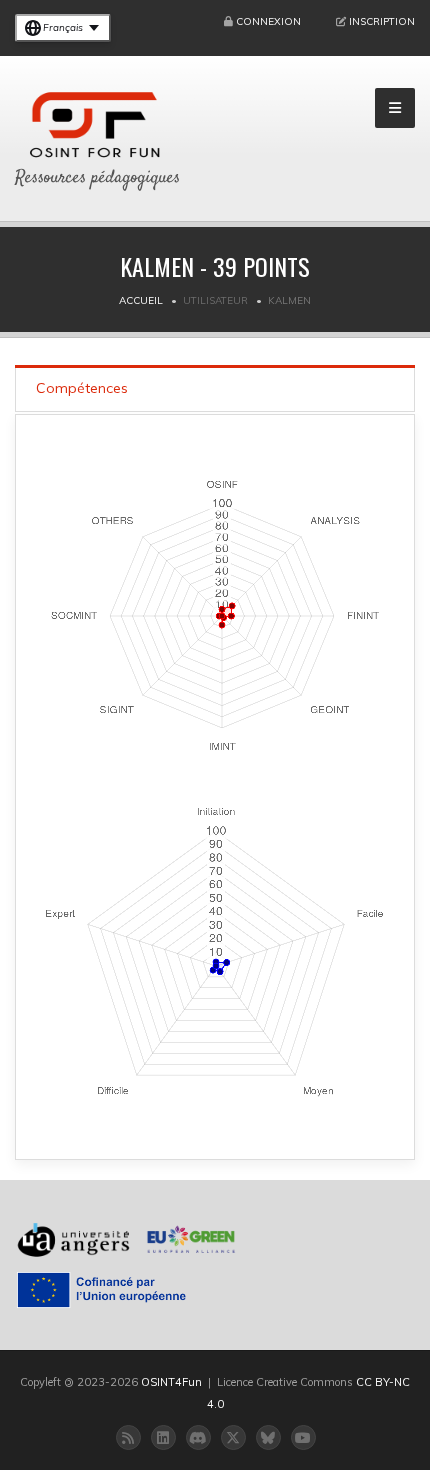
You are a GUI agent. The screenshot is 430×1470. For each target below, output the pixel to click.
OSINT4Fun (171, 1382)
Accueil (141, 300)
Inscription (382, 21)
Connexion (268, 21)
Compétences (82, 388)
